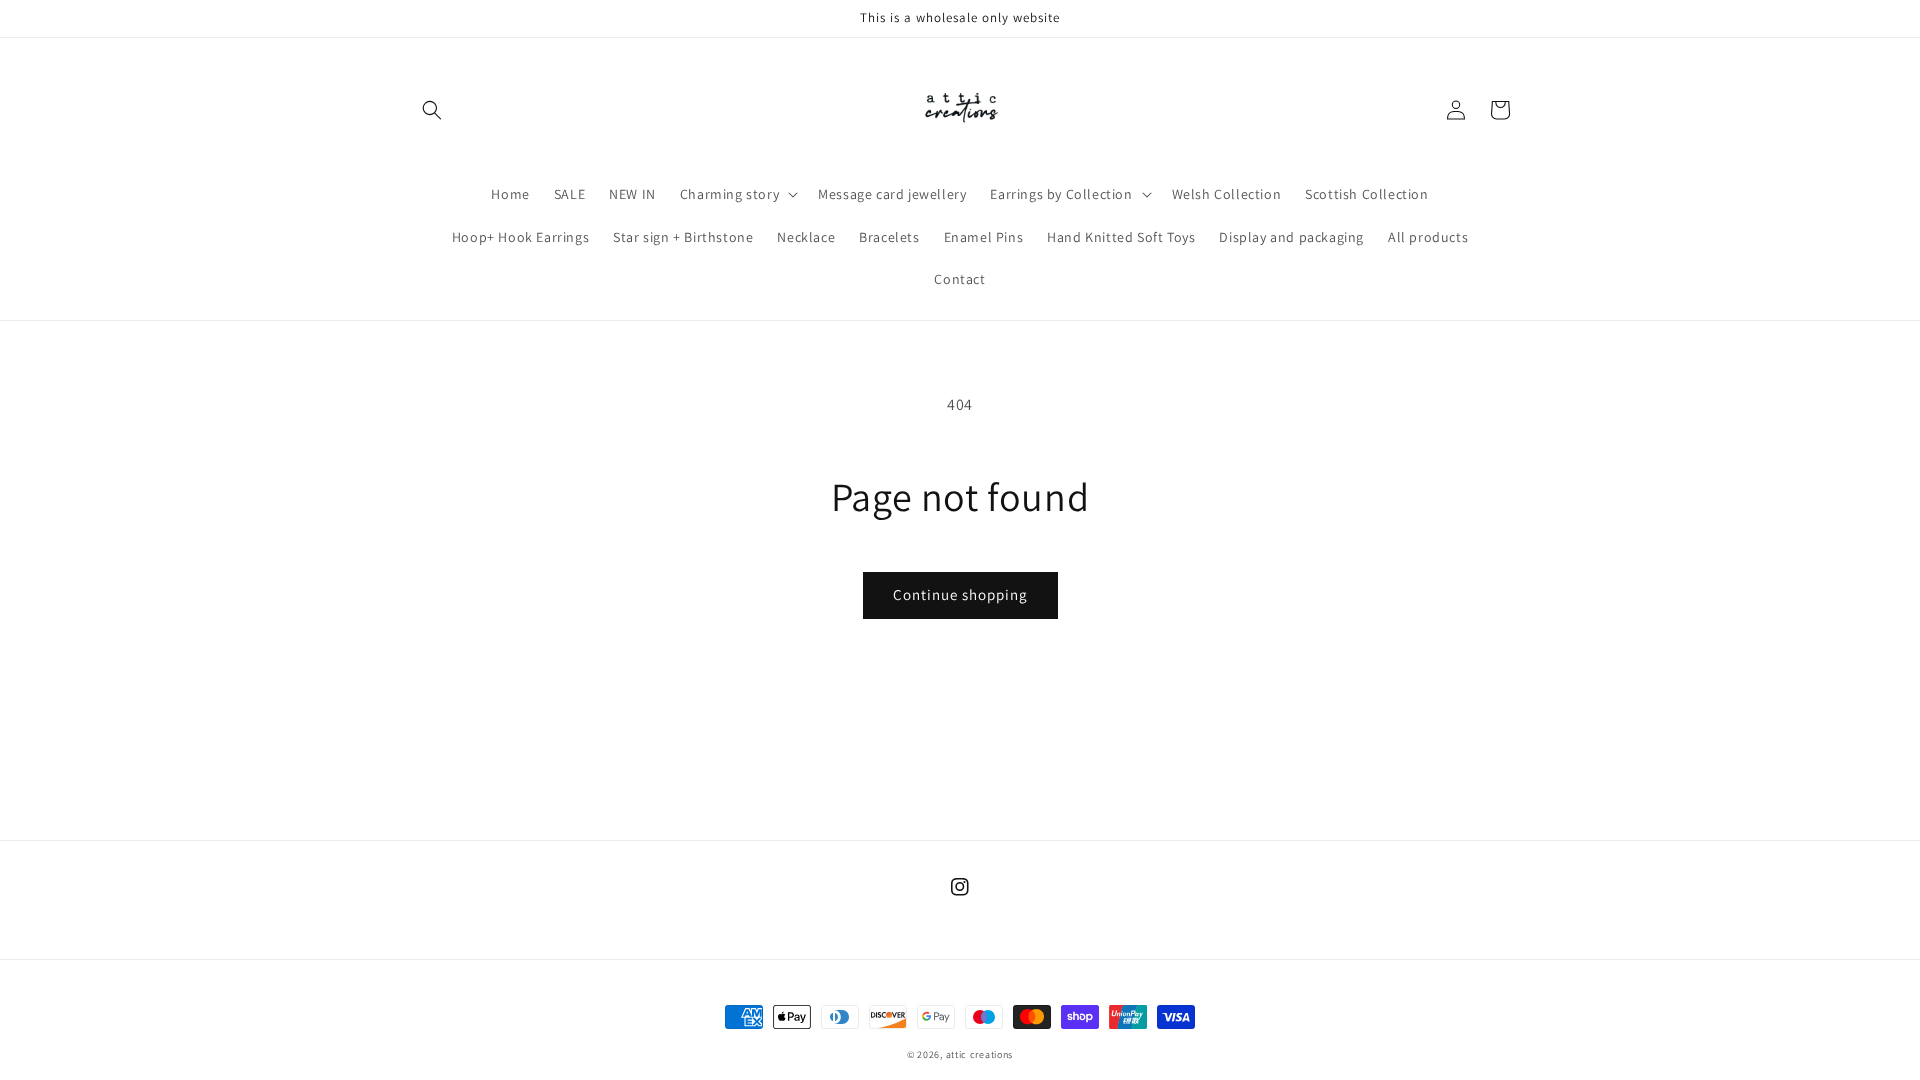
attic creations (980, 1054)
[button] (432, 110)
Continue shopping (960, 594)
